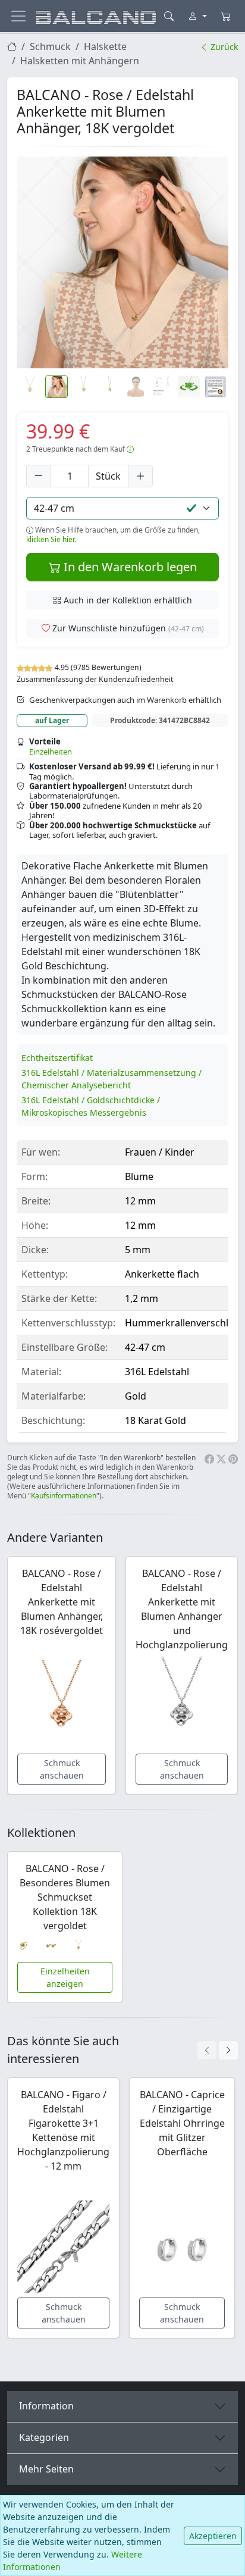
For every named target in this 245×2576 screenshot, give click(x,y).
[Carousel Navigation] (218, 2050)
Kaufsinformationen (64, 1496)
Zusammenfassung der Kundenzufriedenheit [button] (95, 679)
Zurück (223, 47)
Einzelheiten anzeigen (65, 1977)
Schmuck (50, 46)
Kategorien (44, 2437)
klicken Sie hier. (51, 539)
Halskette (105, 46)
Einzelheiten (51, 752)
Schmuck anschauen (62, 1769)
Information (46, 2406)
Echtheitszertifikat (57, 1058)
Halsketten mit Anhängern (80, 61)
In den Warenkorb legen (129, 567)
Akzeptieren (213, 2536)
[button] (122, 262)
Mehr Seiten (46, 2469)
